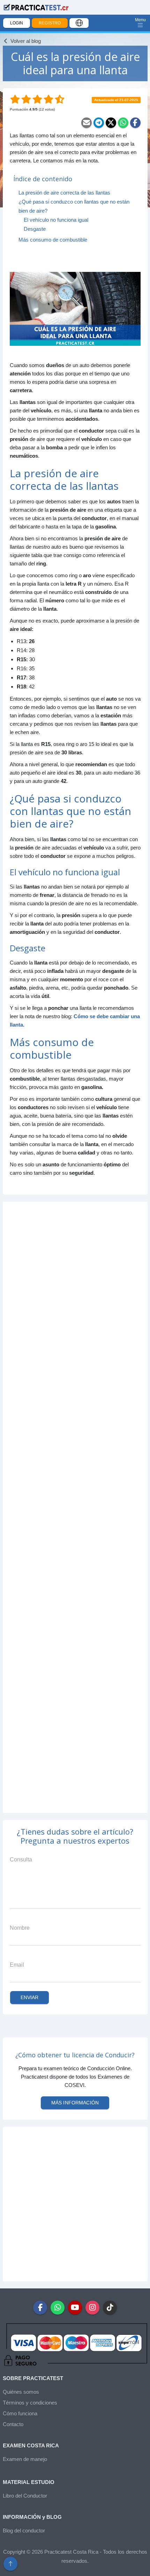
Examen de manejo (25, 2459)
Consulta (21, 1859)
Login (17, 23)
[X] (111, 123)
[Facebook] (135, 123)
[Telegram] (99, 123)
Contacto (13, 2424)
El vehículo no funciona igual (56, 220)
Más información (75, 2103)
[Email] (87, 123)
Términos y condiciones (30, 2403)
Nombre (20, 1928)
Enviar (30, 1997)
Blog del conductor (24, 2531)
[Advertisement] (75, 1507)
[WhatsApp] (123, 123)
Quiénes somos (21, 2392)
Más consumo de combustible (53, 240)
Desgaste (35, 229)
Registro (50, 23)
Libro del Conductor (25, 2496)
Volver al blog (25, 41)
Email (17, 1965)
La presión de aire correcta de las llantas (64, 193)
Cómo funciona (20, 2413)
